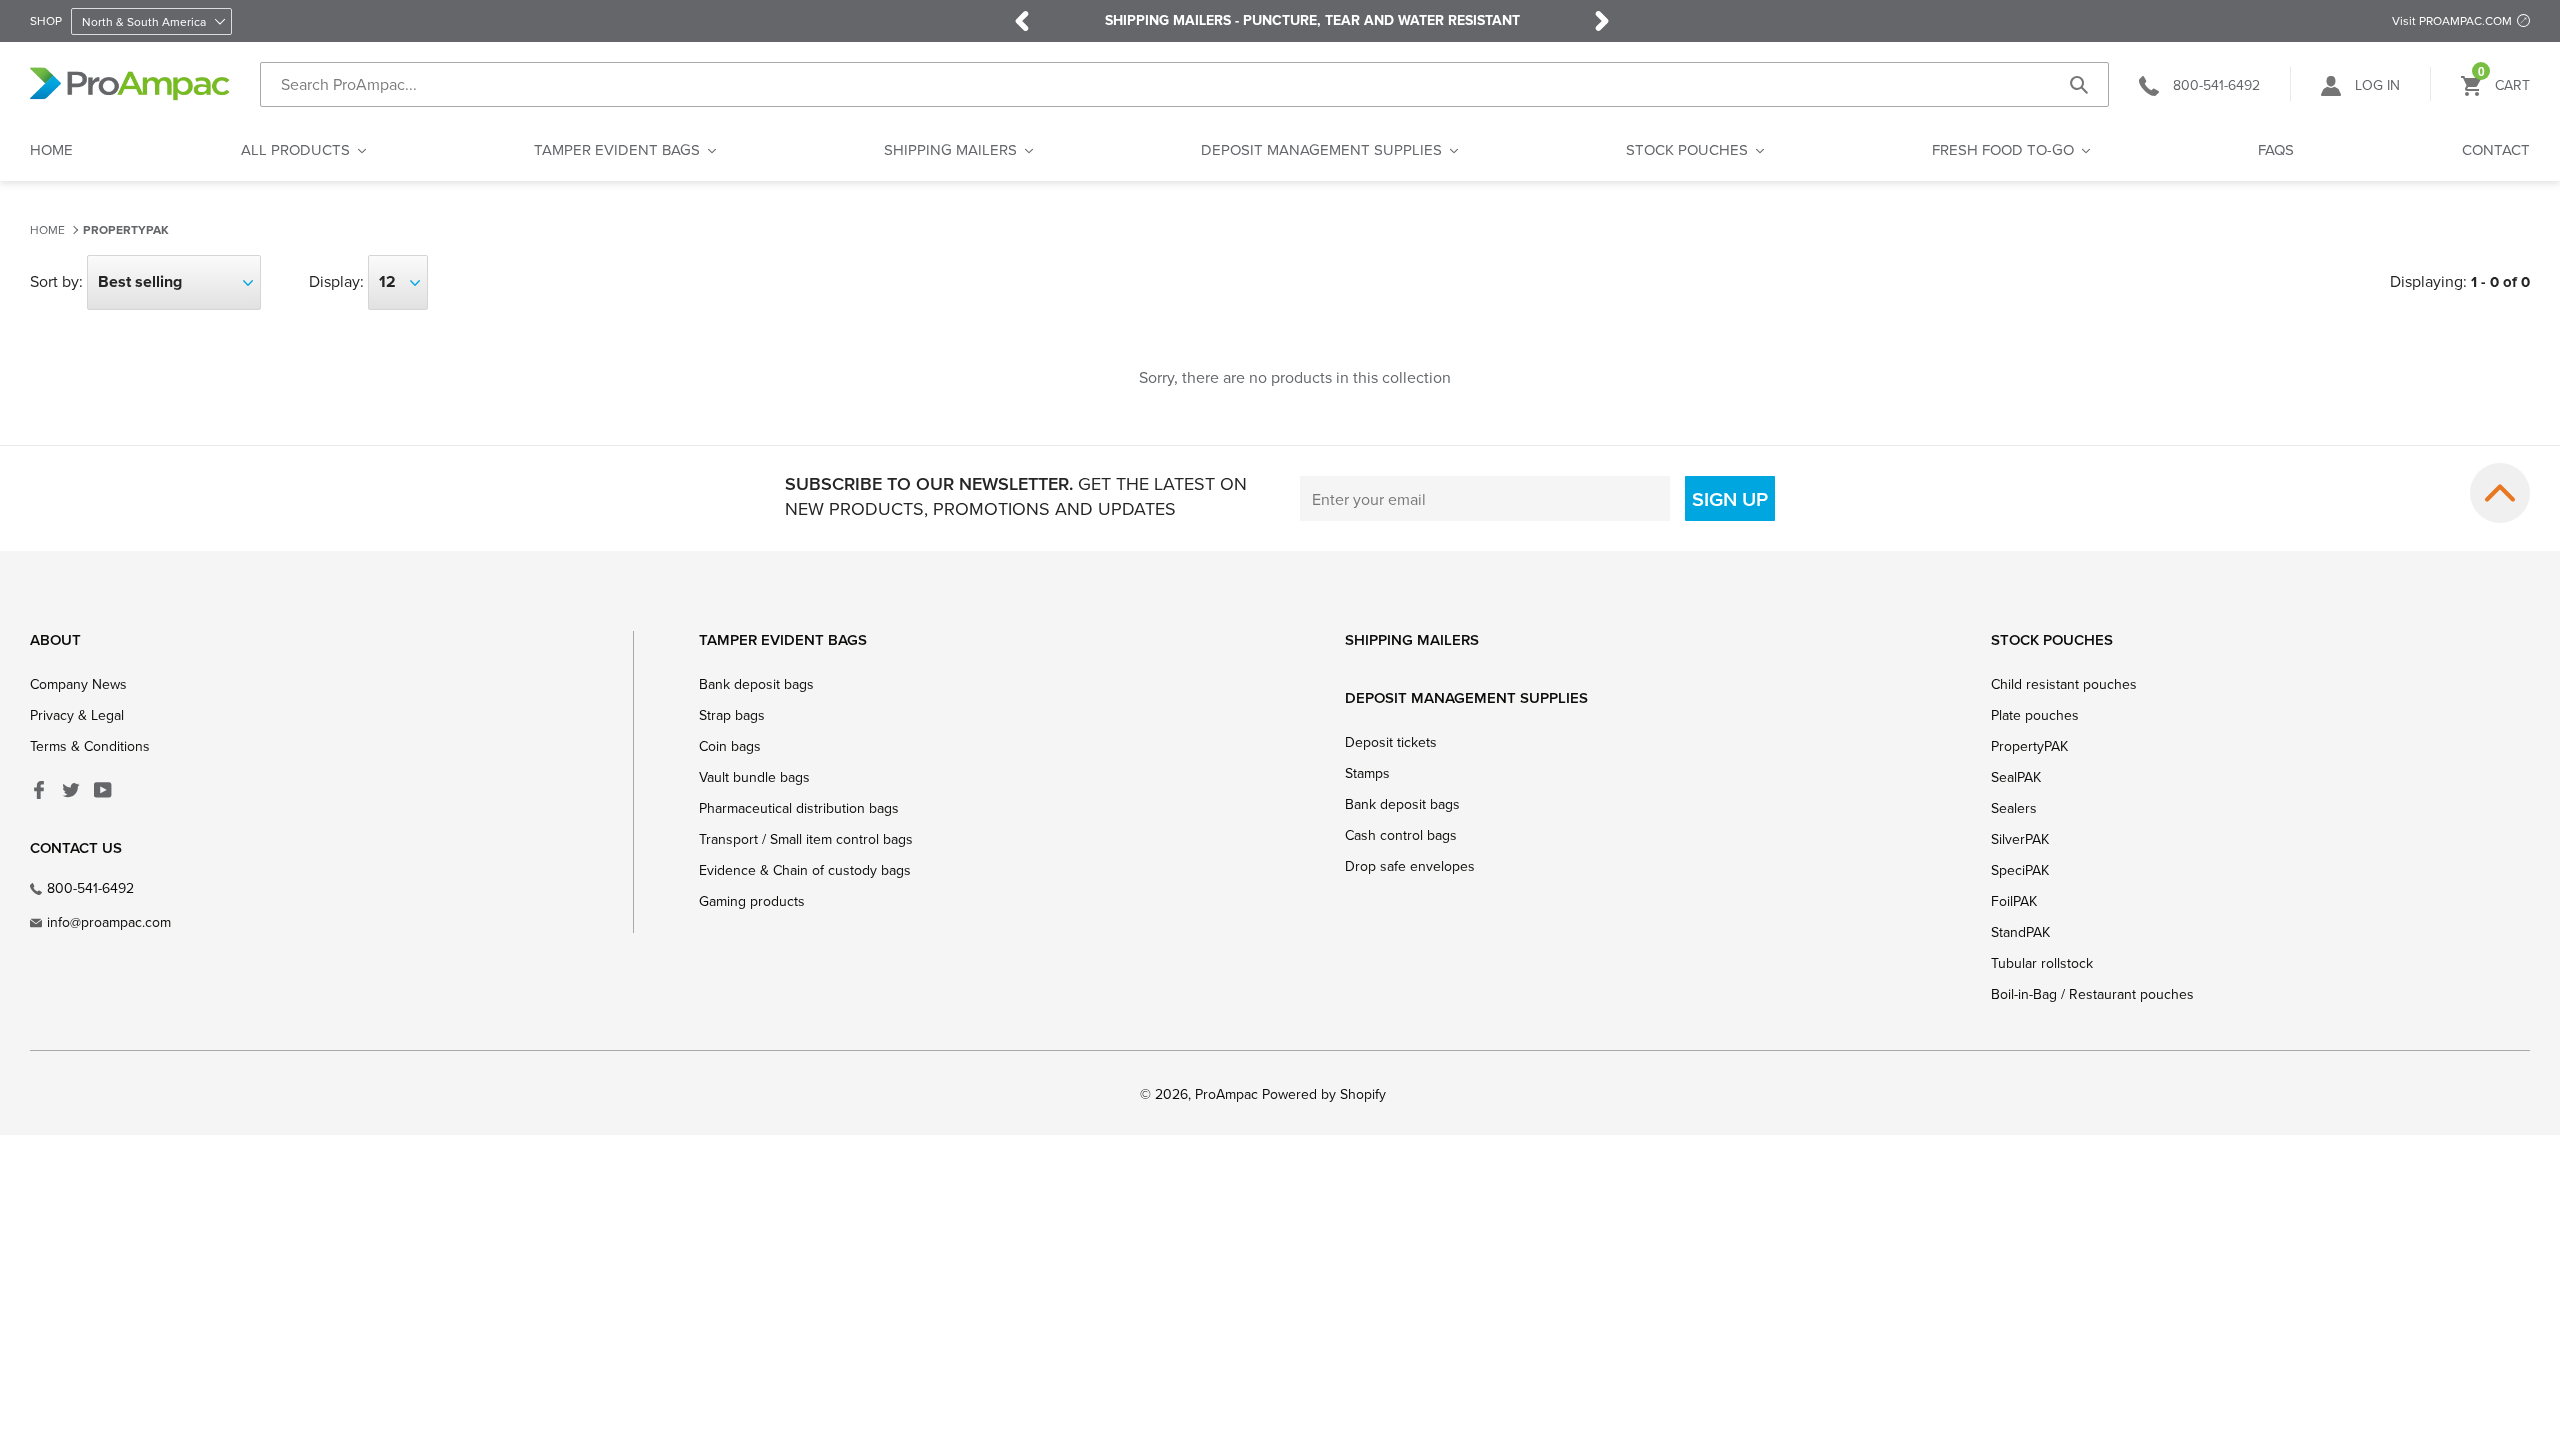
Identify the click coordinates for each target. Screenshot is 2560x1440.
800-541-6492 (90, 888)
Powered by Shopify (1324, 1094)
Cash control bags (1401, 835)
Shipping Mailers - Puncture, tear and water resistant (1312, 21)
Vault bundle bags (754, 777)
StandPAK (2020, 932)
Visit (2452, 20)
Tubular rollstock (2042, 963)
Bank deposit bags (756, 684)
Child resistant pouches (2064, 684)
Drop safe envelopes (1410, 866)
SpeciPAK (2020, 870)
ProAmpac (1226, 1094)
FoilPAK (2014, 901)
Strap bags (732, 715)
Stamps (1367, 773)
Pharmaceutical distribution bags (799, 808)
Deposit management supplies (1466, 697)
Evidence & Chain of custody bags (805, 870)
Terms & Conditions (90, 746)
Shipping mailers (1412, 639)
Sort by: (56, 281)
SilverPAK (2020, 839)
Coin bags (730, 746)
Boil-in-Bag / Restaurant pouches (2092, 994)
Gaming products (752, 901)
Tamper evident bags (783, 639)
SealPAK (2016, 777)
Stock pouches (2052, 639)
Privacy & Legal (77, 715)
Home (47, 229)
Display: (336, 281)
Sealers (2014, 808)
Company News (78, 684)
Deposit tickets (1391, 742)
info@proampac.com (109, 922)
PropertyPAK (126, 231)
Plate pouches (2035, 715)
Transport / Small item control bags (806, 839)
